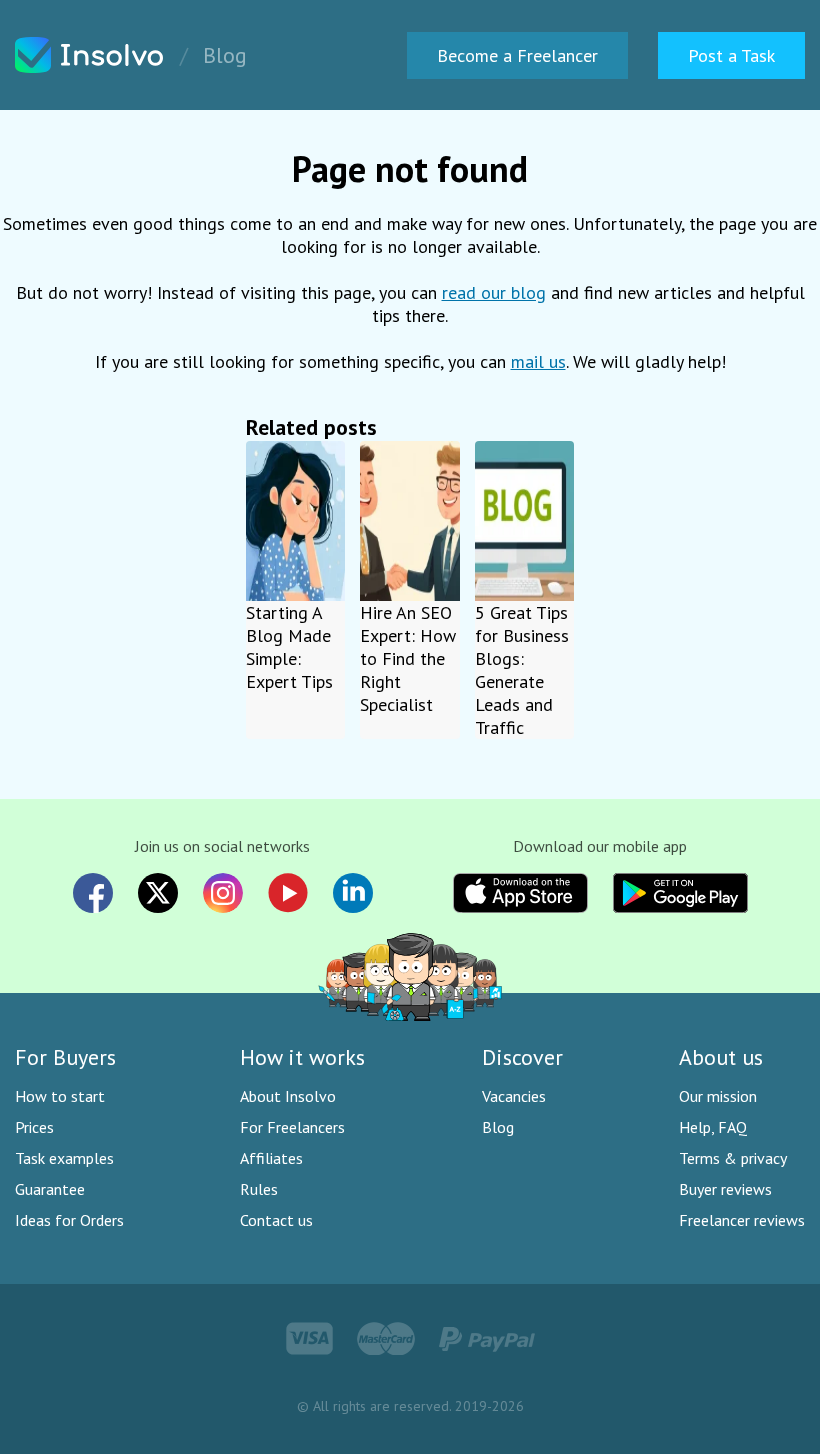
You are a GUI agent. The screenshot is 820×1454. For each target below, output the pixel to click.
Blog (498, 1127)
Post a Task (731, 55)
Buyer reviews (725, 1189)
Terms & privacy (733, 1158)
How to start (60, 1096)
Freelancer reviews (742, 1220)
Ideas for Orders (69, 1220)
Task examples (64, 1158)
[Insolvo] (90, 55)
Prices (34, 1127)
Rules (259, 1189)
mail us (538, 361)
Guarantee (50, 1189)
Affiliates (271, 1158)
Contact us (276, 1220)
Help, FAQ (713, 1127)
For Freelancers (292, 1127)
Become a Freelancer (517, 55)
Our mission (718, 1096)
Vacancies (514, 1096)
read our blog (494, 292)
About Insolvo (288, 1096)
